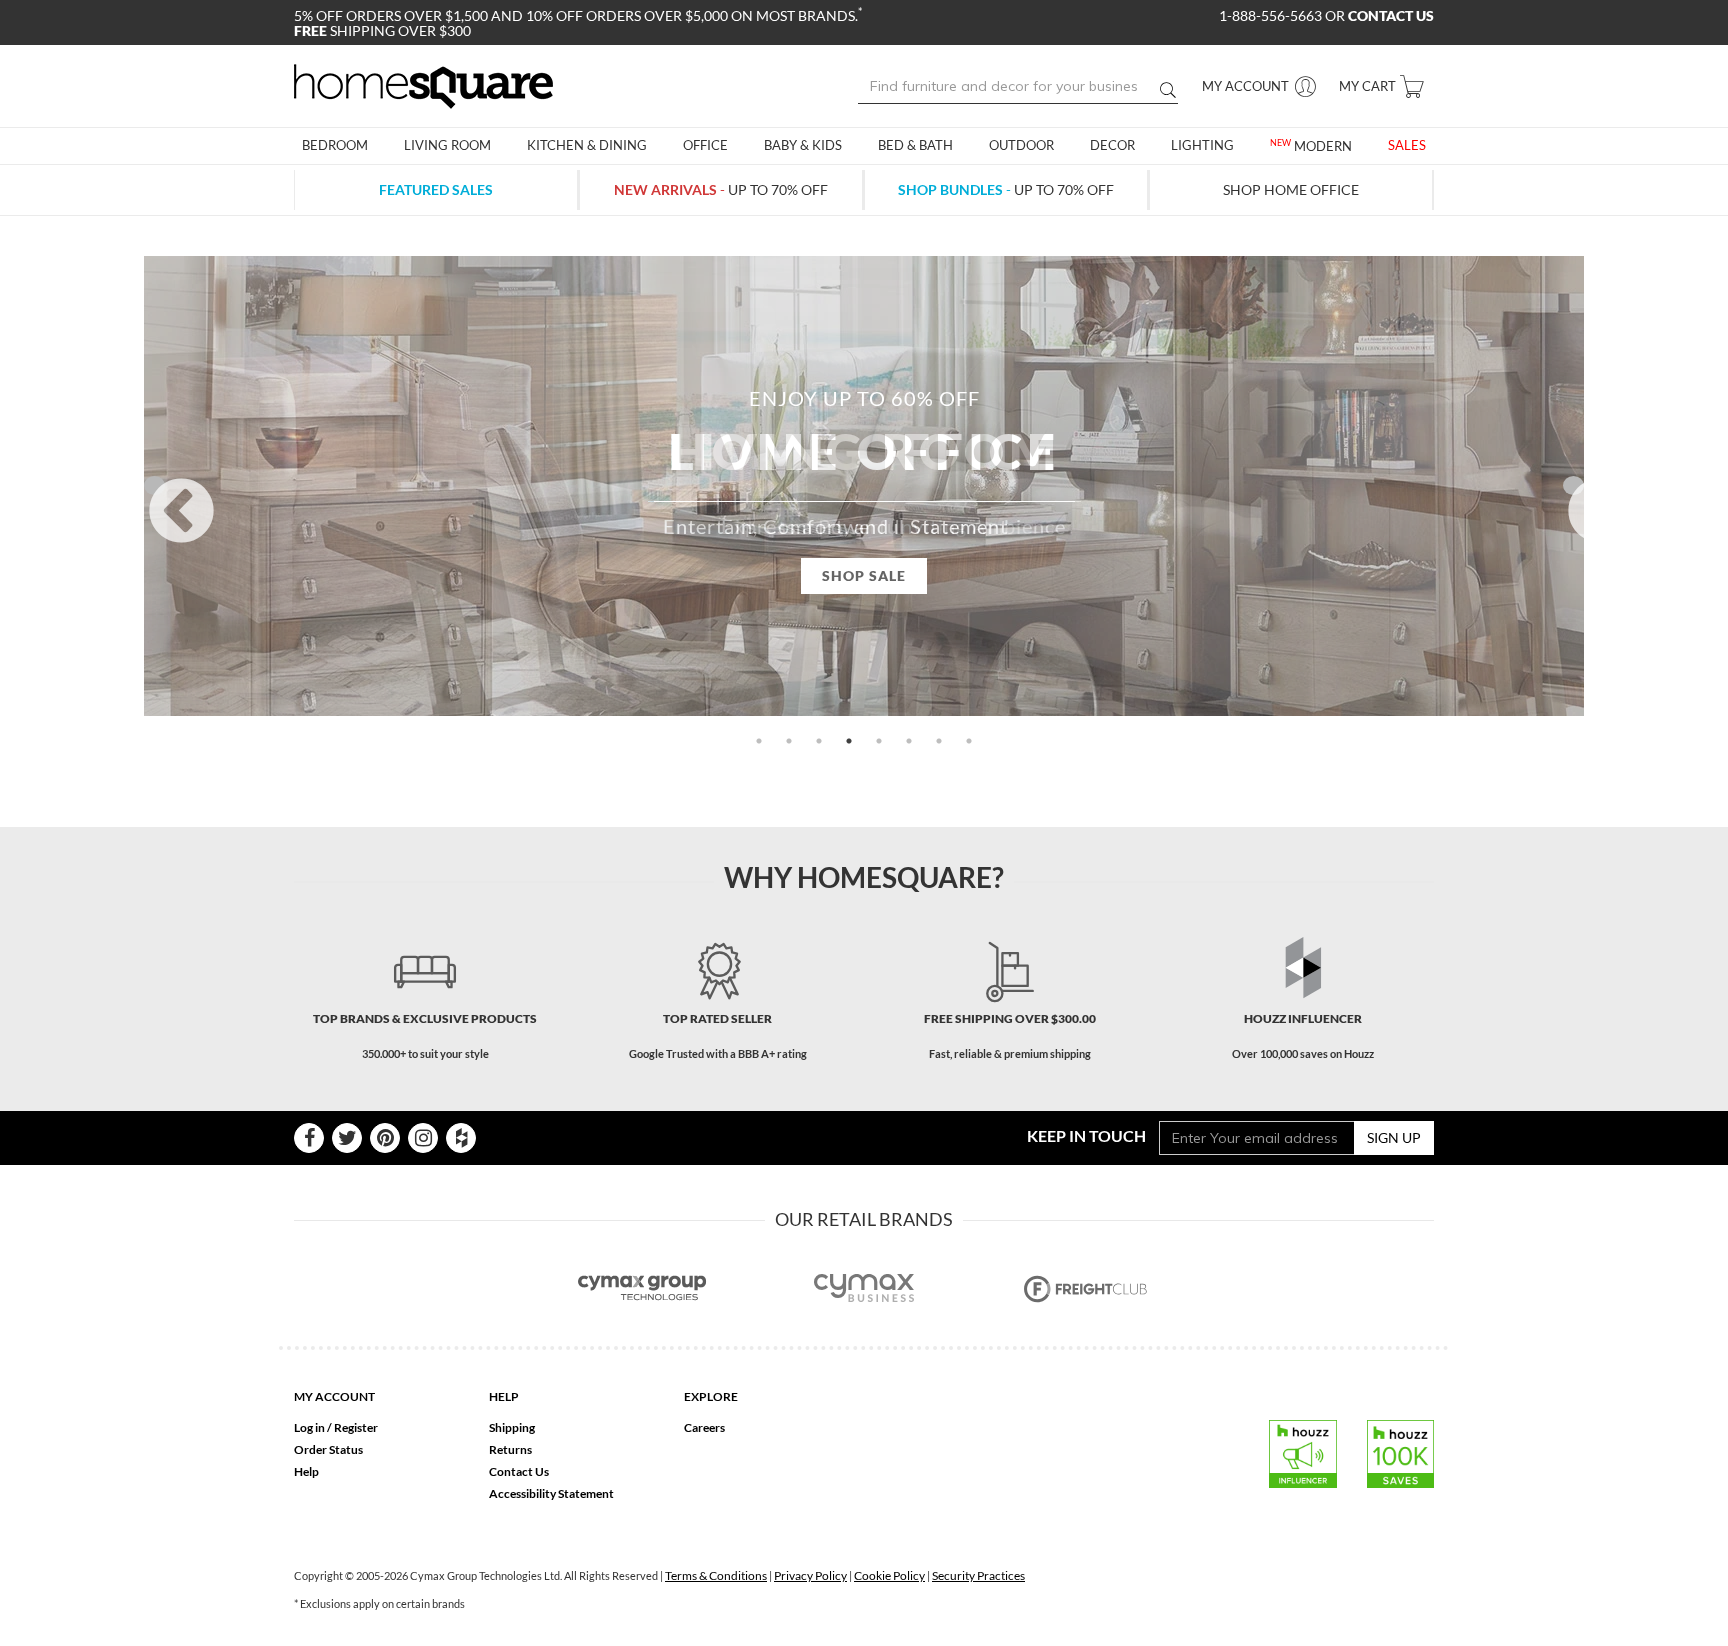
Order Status (328, 1449)
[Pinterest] (385, 1138)
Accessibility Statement (551, 1493)
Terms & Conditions (716, 1575)
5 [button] (879, 741)
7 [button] (939, 741)
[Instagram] (423, 1138)
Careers (704, 1427)
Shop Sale (864, 575)
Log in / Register (336, 1427)
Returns (510, 1449)
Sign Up (1394, 1137)
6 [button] (909, 741)
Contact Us (519, 1471)
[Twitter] (347, 1138)
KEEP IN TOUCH (1086, 1135)
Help (306, 1471)
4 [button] (849, 741)
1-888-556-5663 (1272, 15)
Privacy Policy (810, 1575)
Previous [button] (154, 485)
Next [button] (1573, 485)
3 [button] (819, 741)
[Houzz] (461, 1138)
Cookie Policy (889, 1575)
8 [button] (969, 741)
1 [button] (759, 741)
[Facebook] (309, 1138)
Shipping (512, 1427)
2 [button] (789, 741)
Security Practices (978, 1575)
